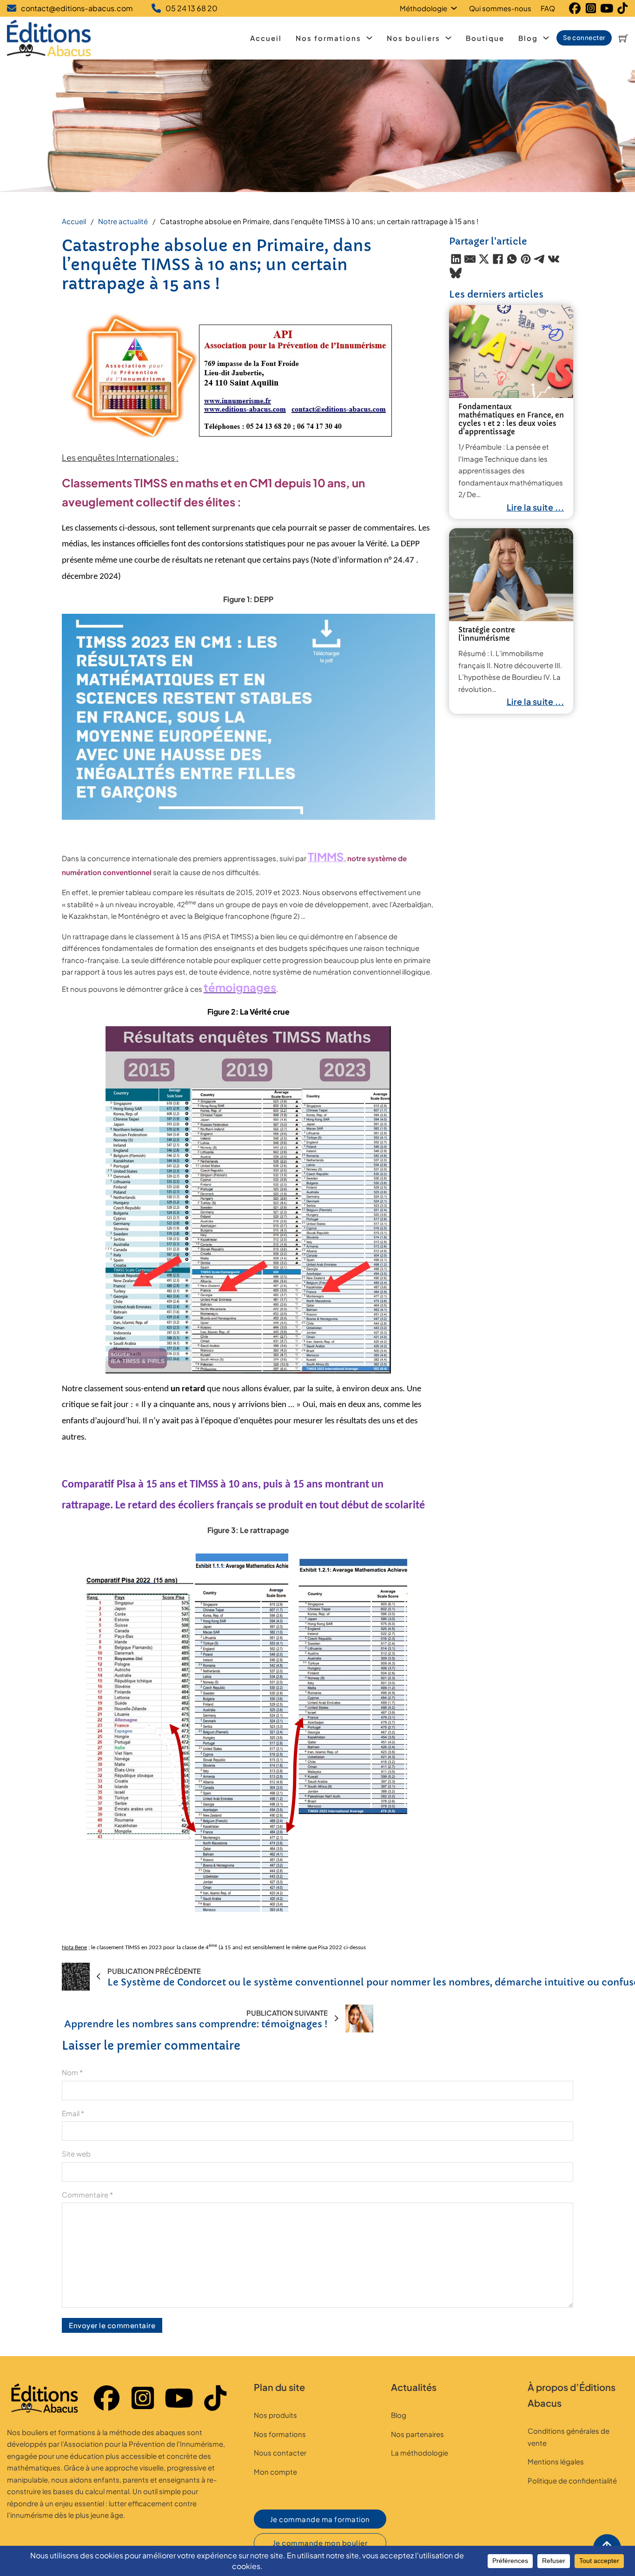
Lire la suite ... (536, 507)
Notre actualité (123, 221)
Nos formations (328, 38)
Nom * (72, 2072)
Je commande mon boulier (320, 2543)
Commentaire (87, 2194)
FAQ (548, 8)
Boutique (485, 38)
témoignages (240, 987)
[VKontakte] (554, 259)
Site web (76, 2154)
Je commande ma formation (320, 2519)
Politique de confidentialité (572, 2480)
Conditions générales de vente (569, 2437)
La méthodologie (420, 2453)
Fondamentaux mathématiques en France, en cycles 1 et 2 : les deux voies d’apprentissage (511, 419)
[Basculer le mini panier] (623, 38)
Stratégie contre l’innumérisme (487, 634)
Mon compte (275, 2472)
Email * (73, 2113)
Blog (528, 38)
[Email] (470, 259)
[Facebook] (498, 259)
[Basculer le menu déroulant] (456, 8)
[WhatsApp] (512, 259)
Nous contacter (280, 2453)
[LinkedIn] (456, 259)
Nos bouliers (413, 38)
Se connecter (584, 37)
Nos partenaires (417, 2434)
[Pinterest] (526, 259)
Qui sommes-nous (500, 8)
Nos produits (275, 2415)
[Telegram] (540, 259)
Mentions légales (556, 2461)
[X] (484, 259)
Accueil (266, 38)
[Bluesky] (456, 273)
